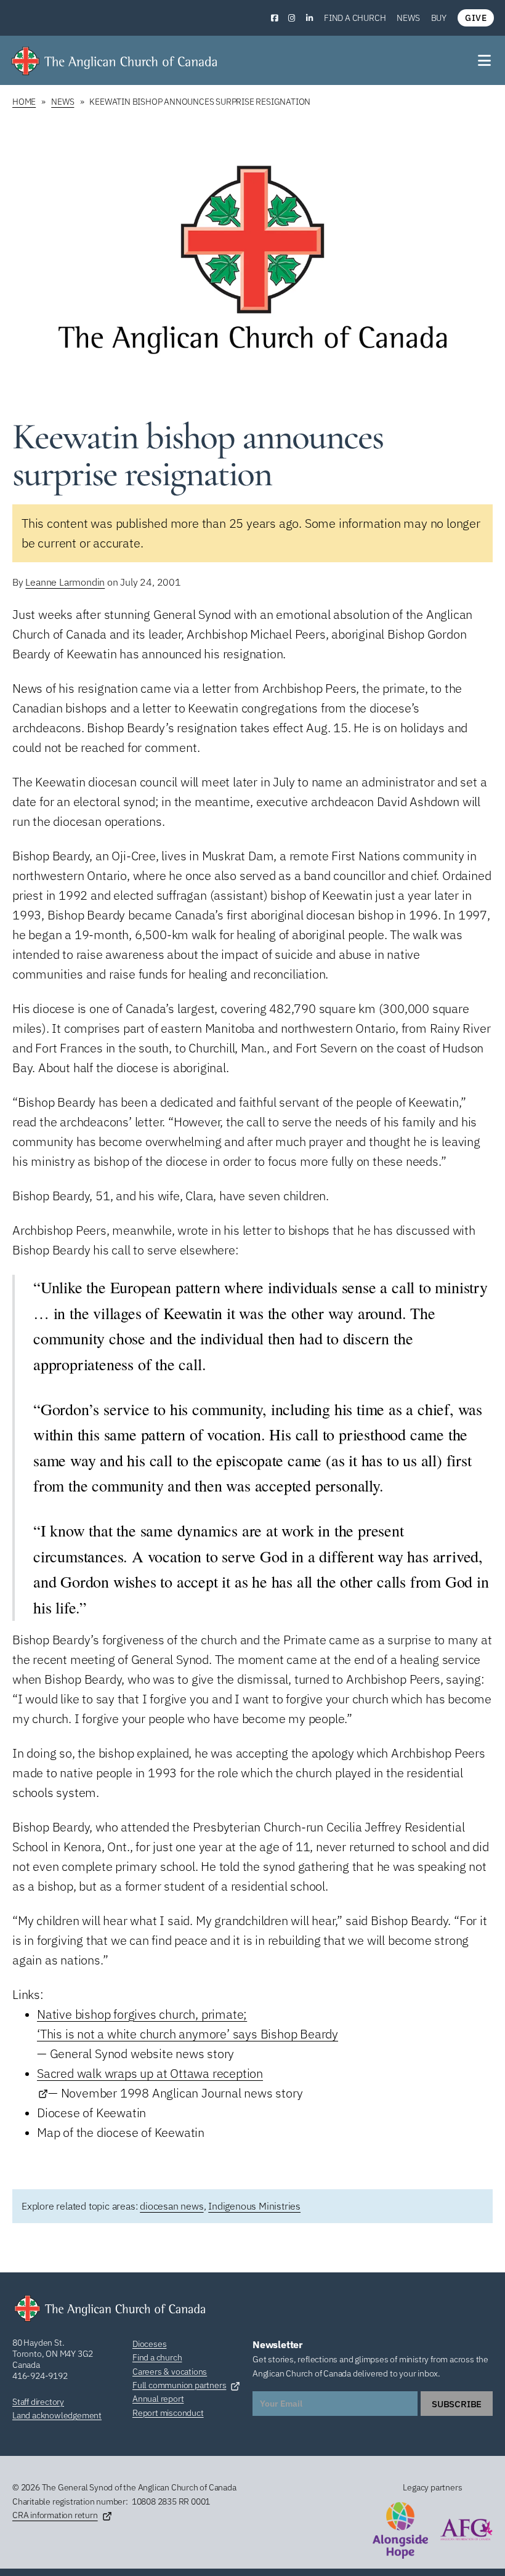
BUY (439, 18)
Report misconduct (168, 2413)
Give (476, 18)
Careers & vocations (170, 2372)
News (408, 18)
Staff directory (38, 2402)
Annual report (158, 2399)
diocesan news (172, 2206)
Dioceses (149, 2344)
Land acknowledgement (57, 2415)
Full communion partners (179, 2385)
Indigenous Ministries (254, 2206)
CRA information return (55, 2515)
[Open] (485, 60)
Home (24, 102)
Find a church (355, 18)
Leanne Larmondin (65, 582)
